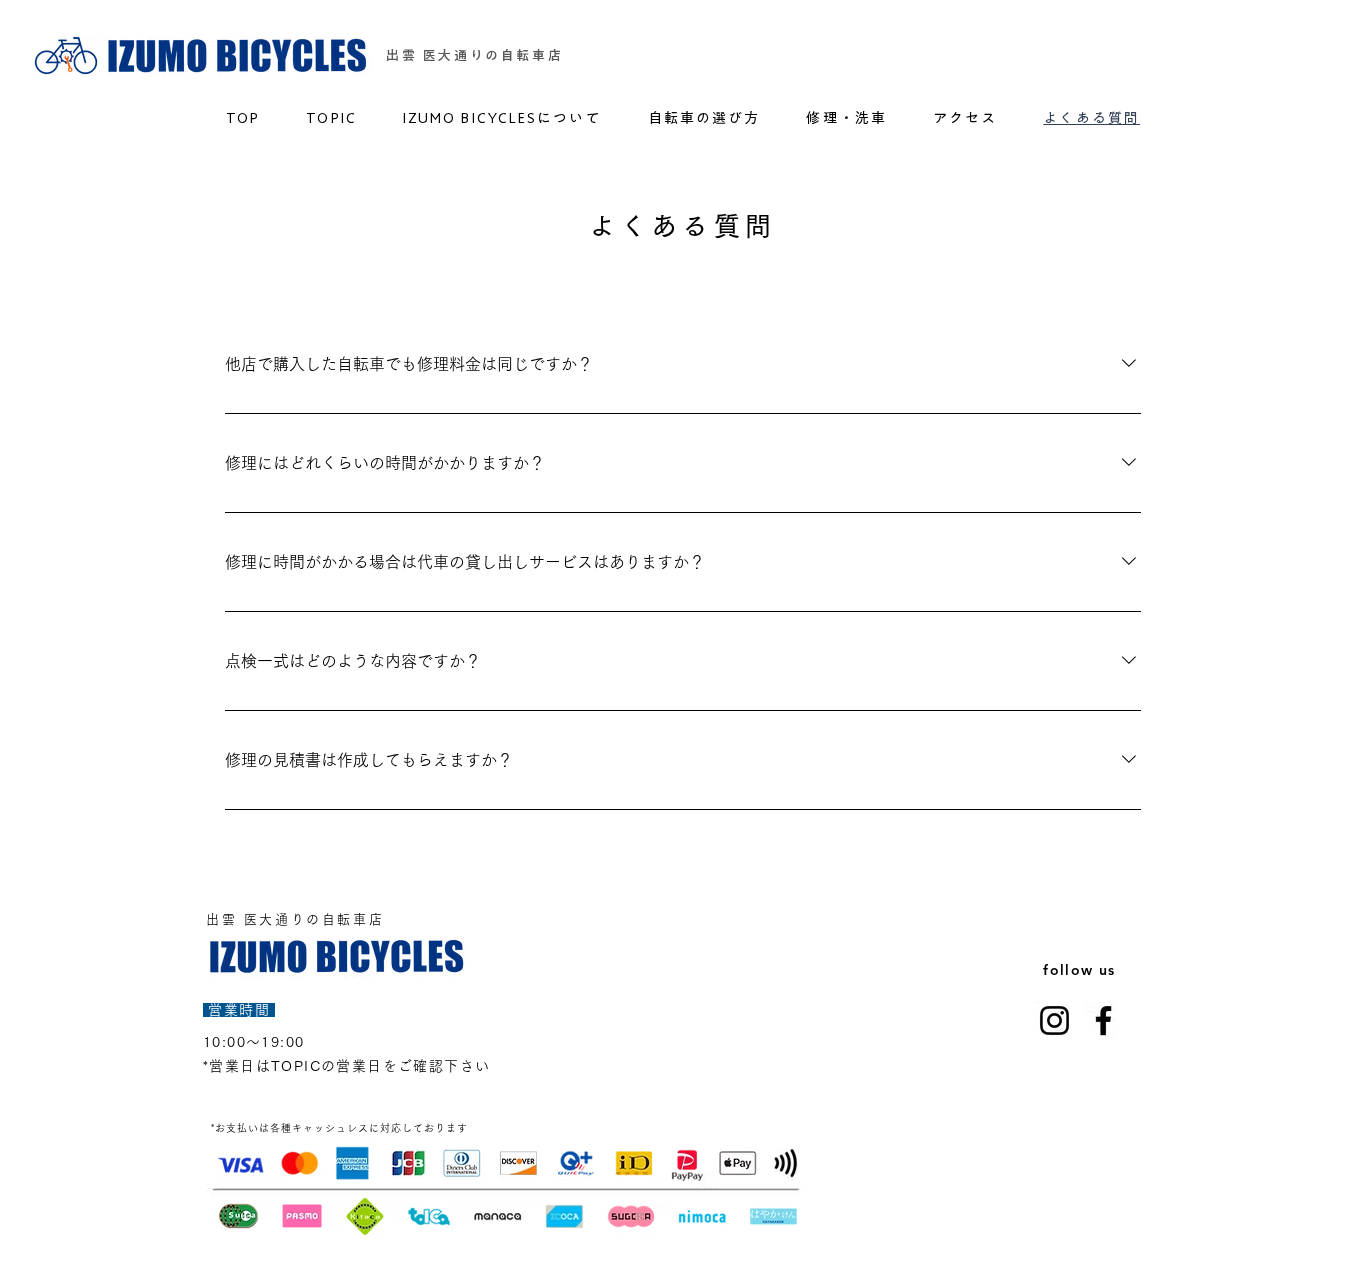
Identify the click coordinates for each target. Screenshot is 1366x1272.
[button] (846, 117)
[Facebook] (1103, 1020)
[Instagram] (1054, 1020)
